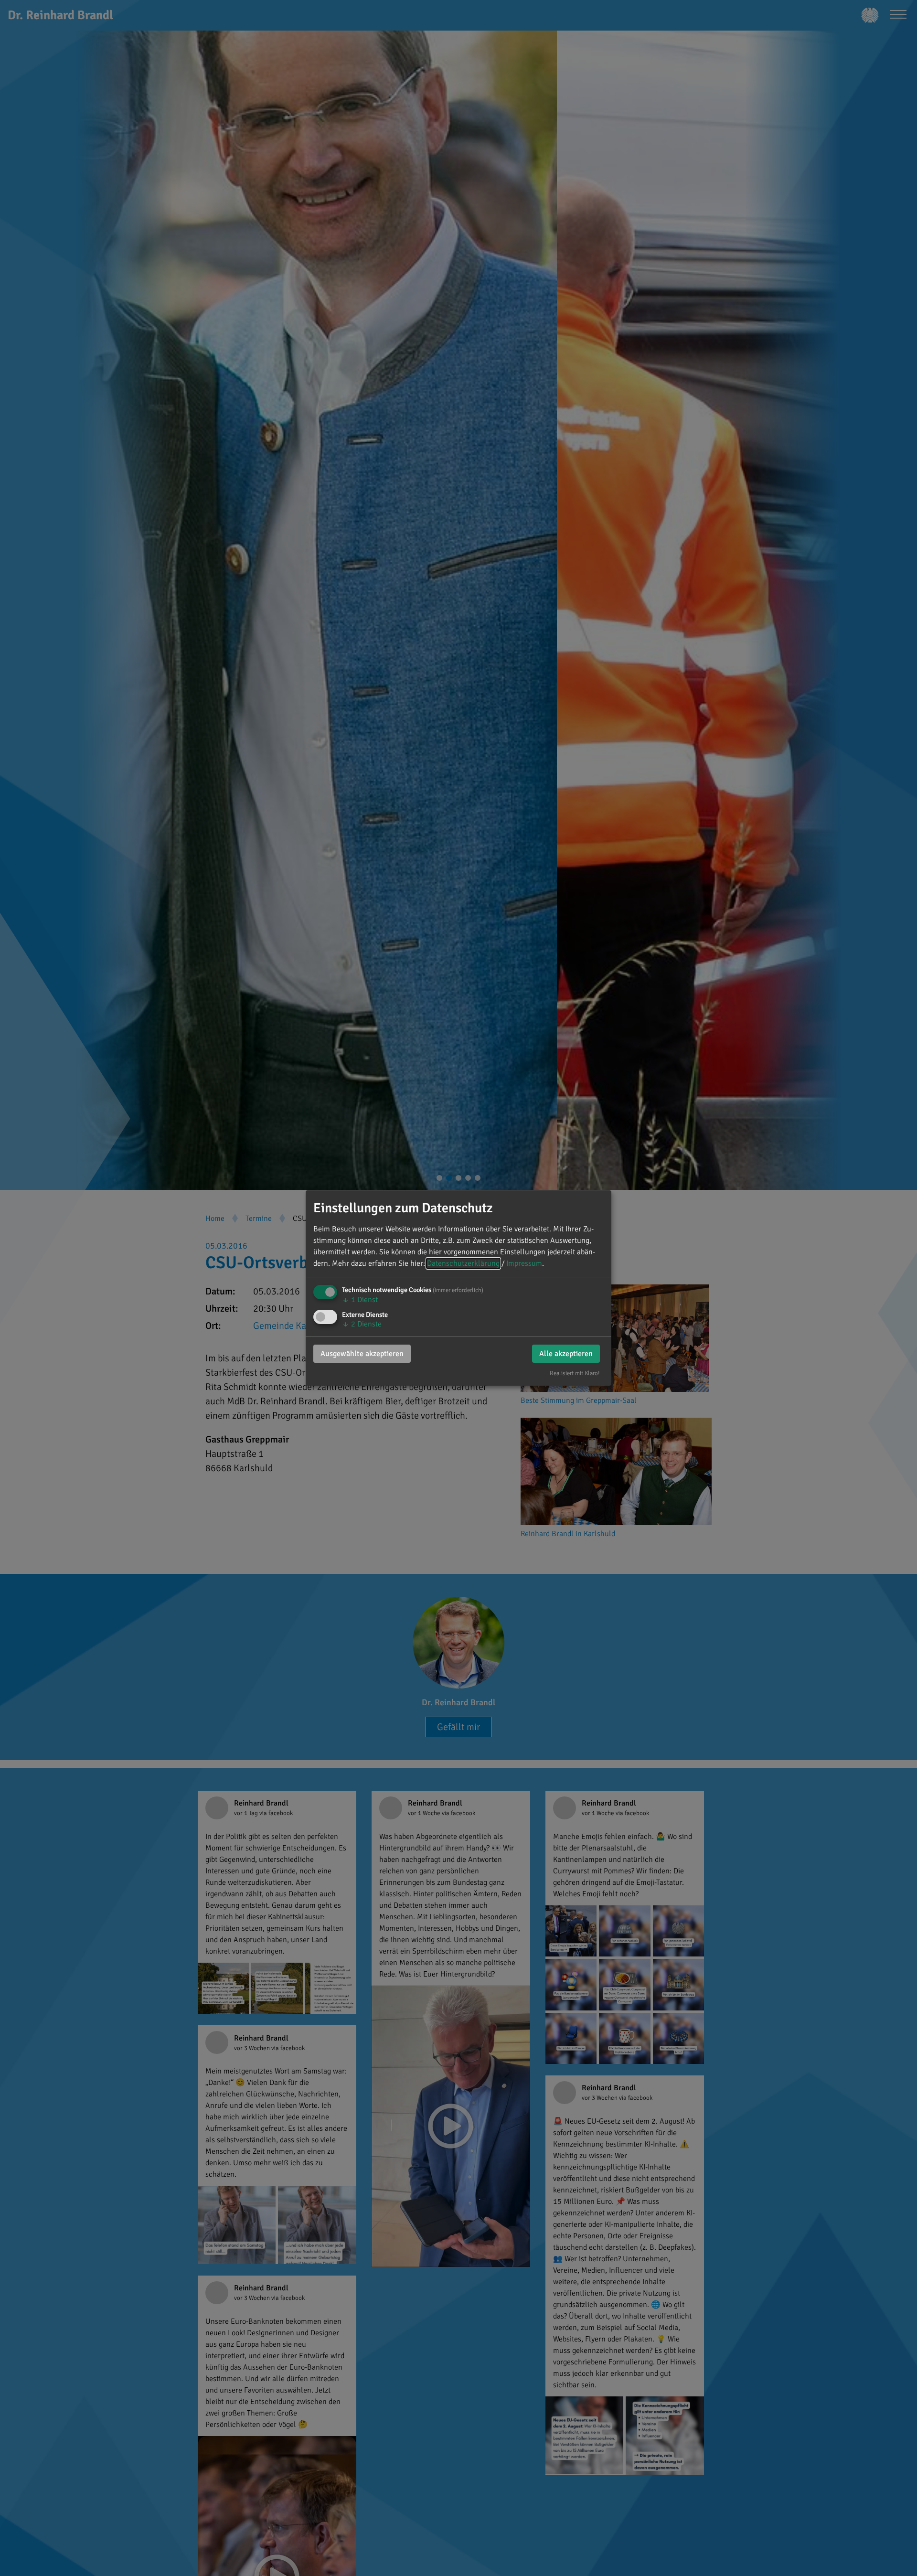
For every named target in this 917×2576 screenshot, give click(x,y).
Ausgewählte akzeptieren (362, 1354)
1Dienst (360, 1300)
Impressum (524, 1263)
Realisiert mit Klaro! (575, 1373)
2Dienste (362, 1324)
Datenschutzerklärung (463, 1263)
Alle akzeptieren (566, 1354)
